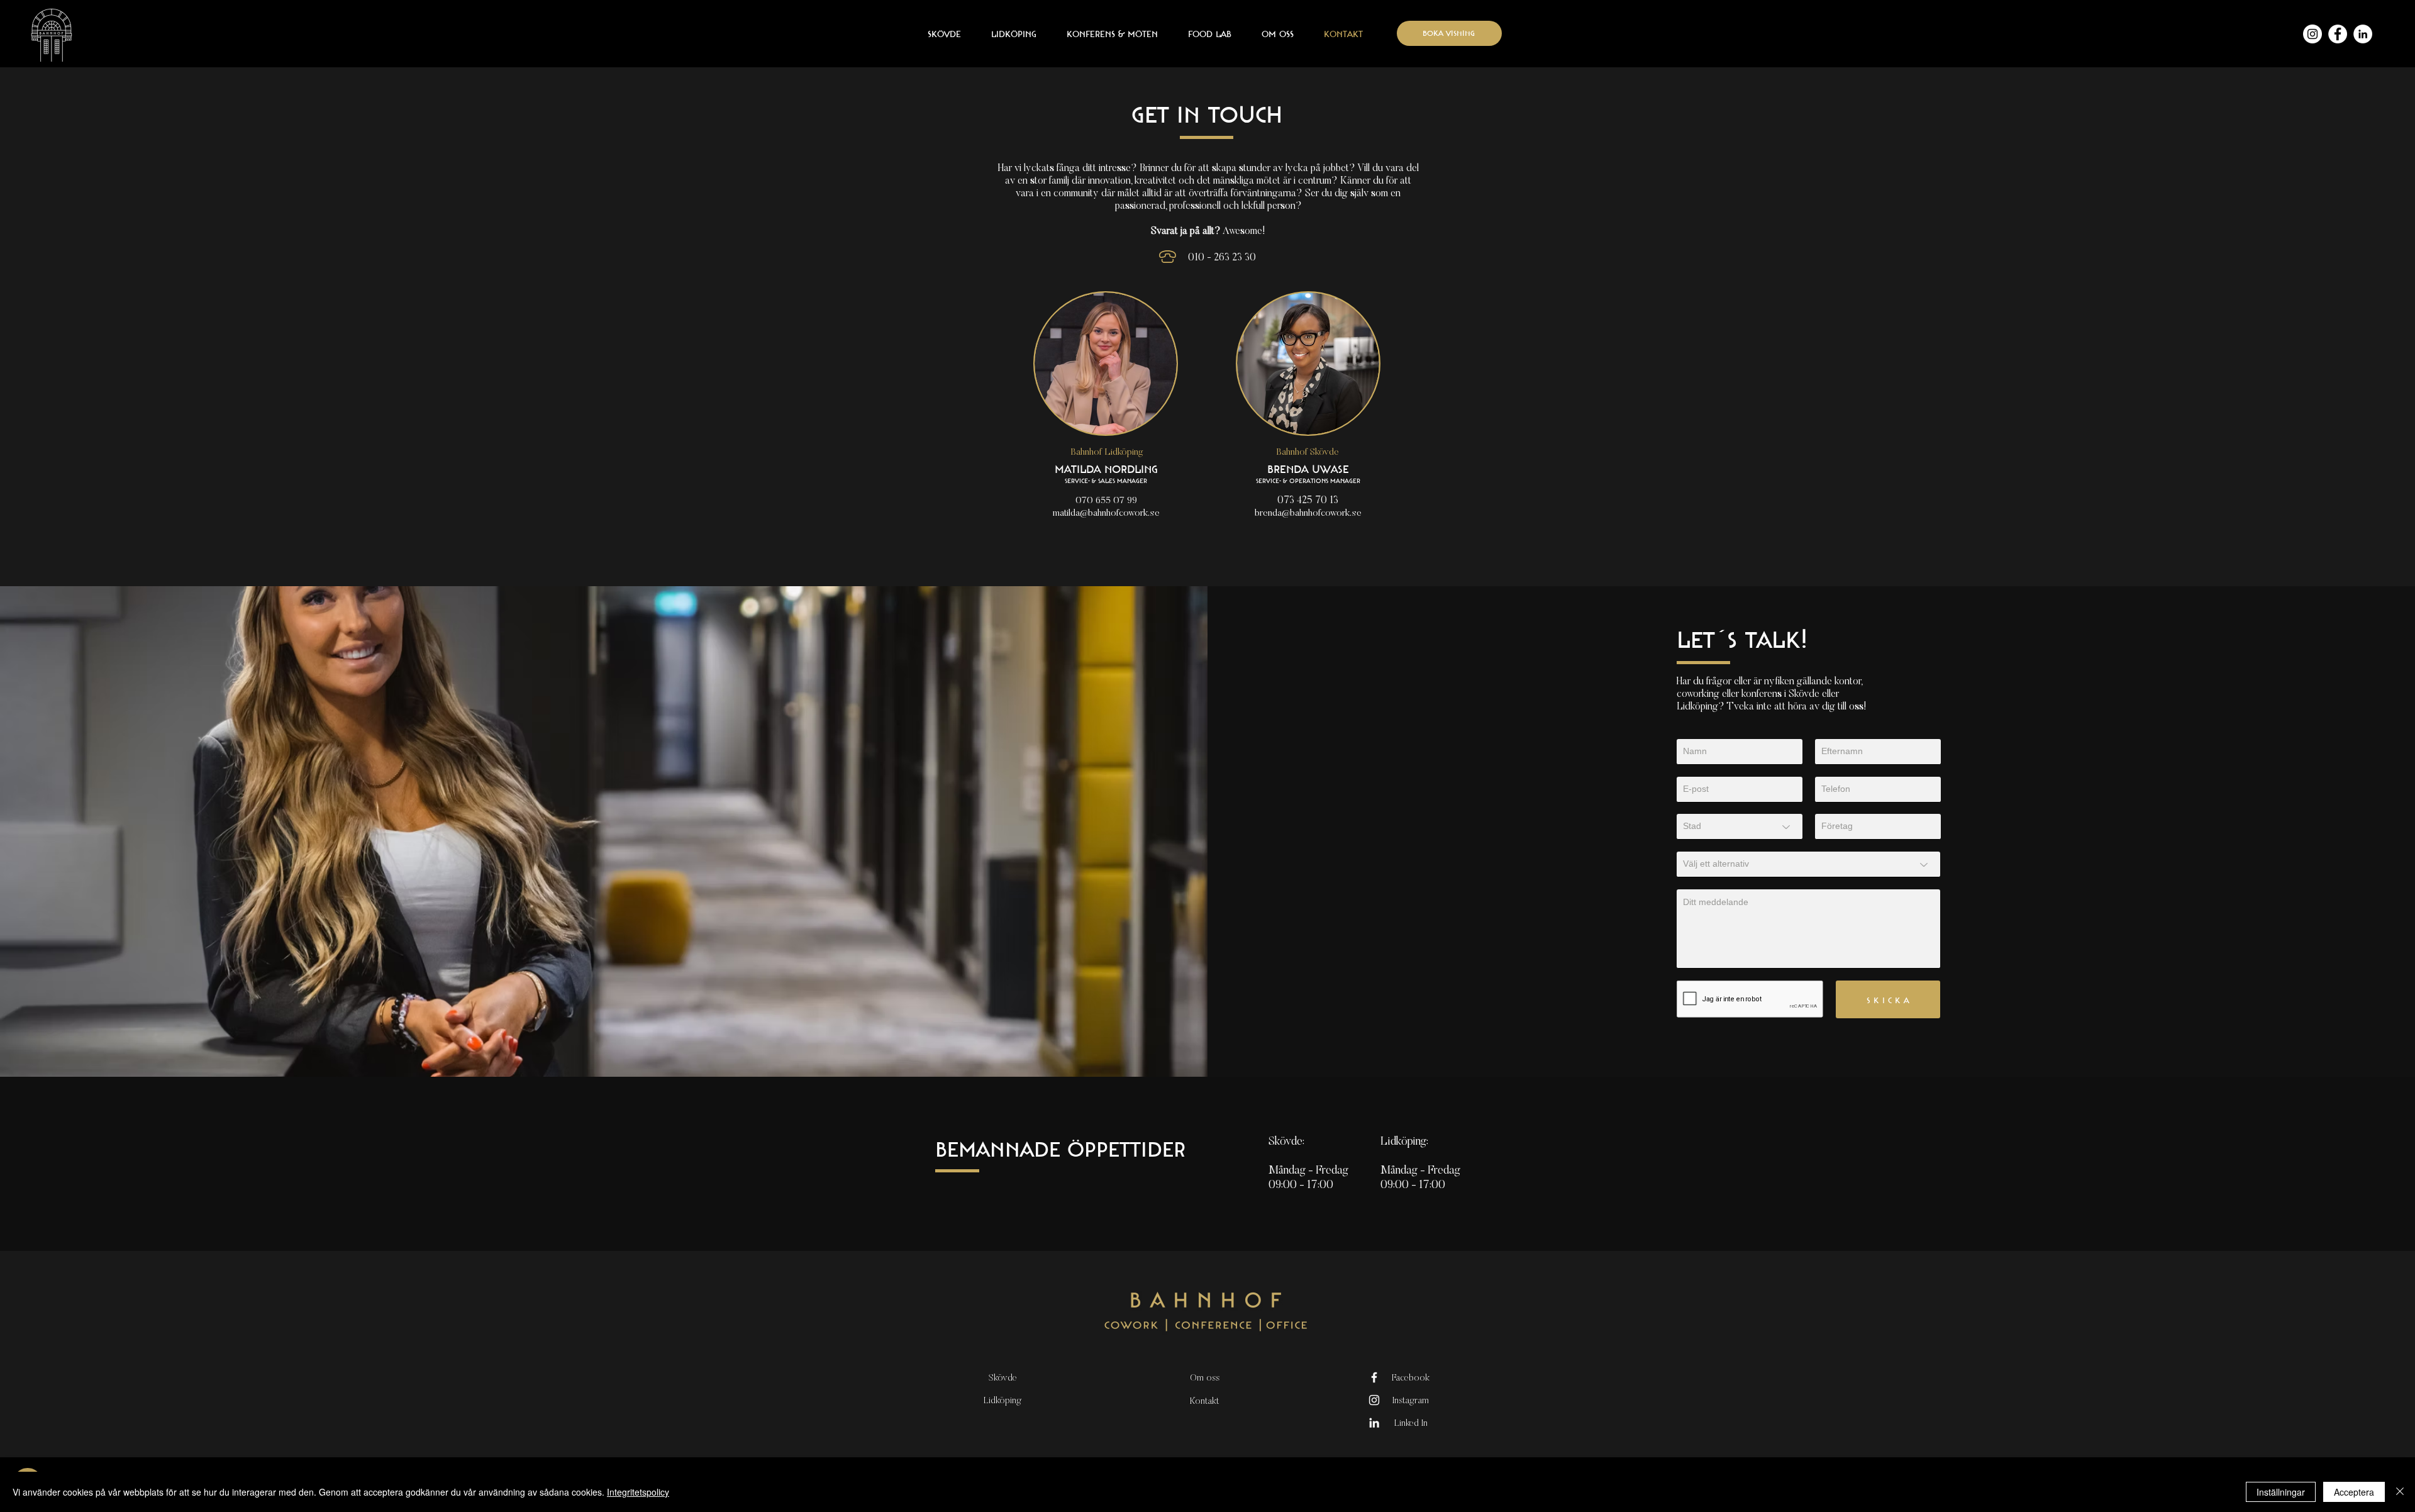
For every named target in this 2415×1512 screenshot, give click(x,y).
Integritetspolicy (638, 1492)
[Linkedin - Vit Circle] (2363, 34)
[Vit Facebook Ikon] (1374, 1377)
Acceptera (2354, 1492)
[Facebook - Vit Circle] (2338, 34)
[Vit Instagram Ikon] (1374, 1400)
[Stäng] (2400, 1492)
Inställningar (2281, 1492)
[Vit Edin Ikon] (1374, 1423)
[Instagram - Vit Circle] (2312, 34)
